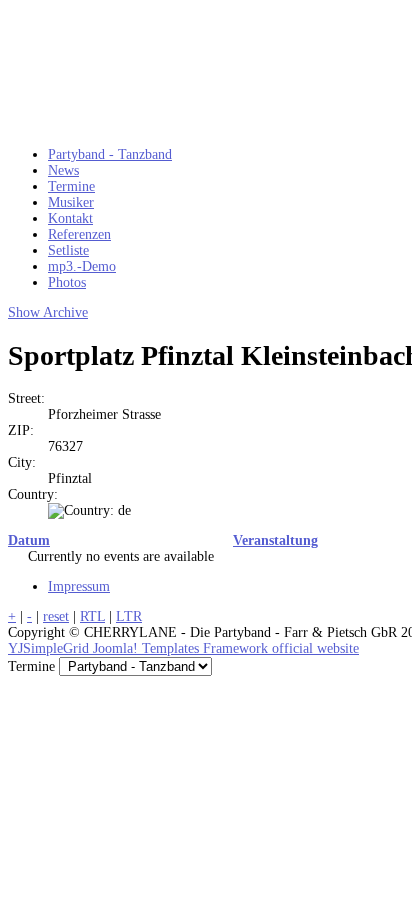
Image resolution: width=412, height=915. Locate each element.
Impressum (79, 586)
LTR (129, 616)
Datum (29, 540)
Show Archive (48, 312)
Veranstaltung (275, 540)
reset (56, 616)
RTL (92, 616)
